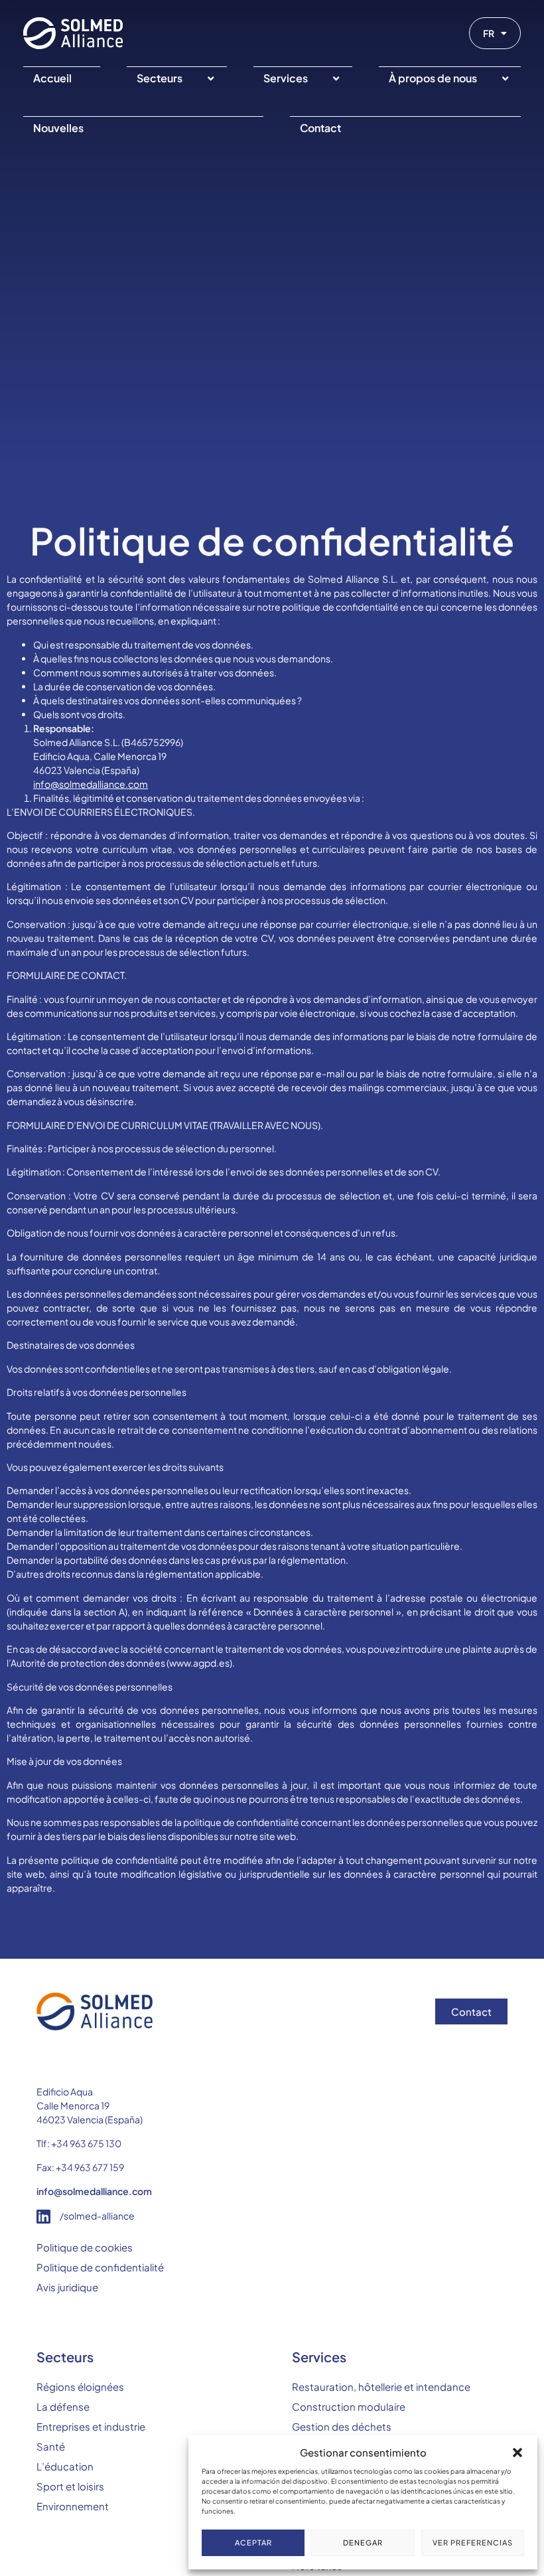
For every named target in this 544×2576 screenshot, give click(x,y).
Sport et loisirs (70, 2486)
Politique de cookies (85, 2247)
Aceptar (253, 2542)
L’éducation (65, 2466)
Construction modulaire (349, 2406)
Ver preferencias (473, 2542)
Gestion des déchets (342, 2426)
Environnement (73, 2506)
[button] (517, 2453)
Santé (51, 2446)
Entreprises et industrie (91, 2426)
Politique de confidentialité (100, 2267)
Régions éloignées (80, 2387)
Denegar (363, 2542)
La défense (63, 2406)
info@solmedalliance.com (91, 784)
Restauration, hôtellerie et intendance (381, 2387)
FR (489, 33)
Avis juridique (67, 2287)
